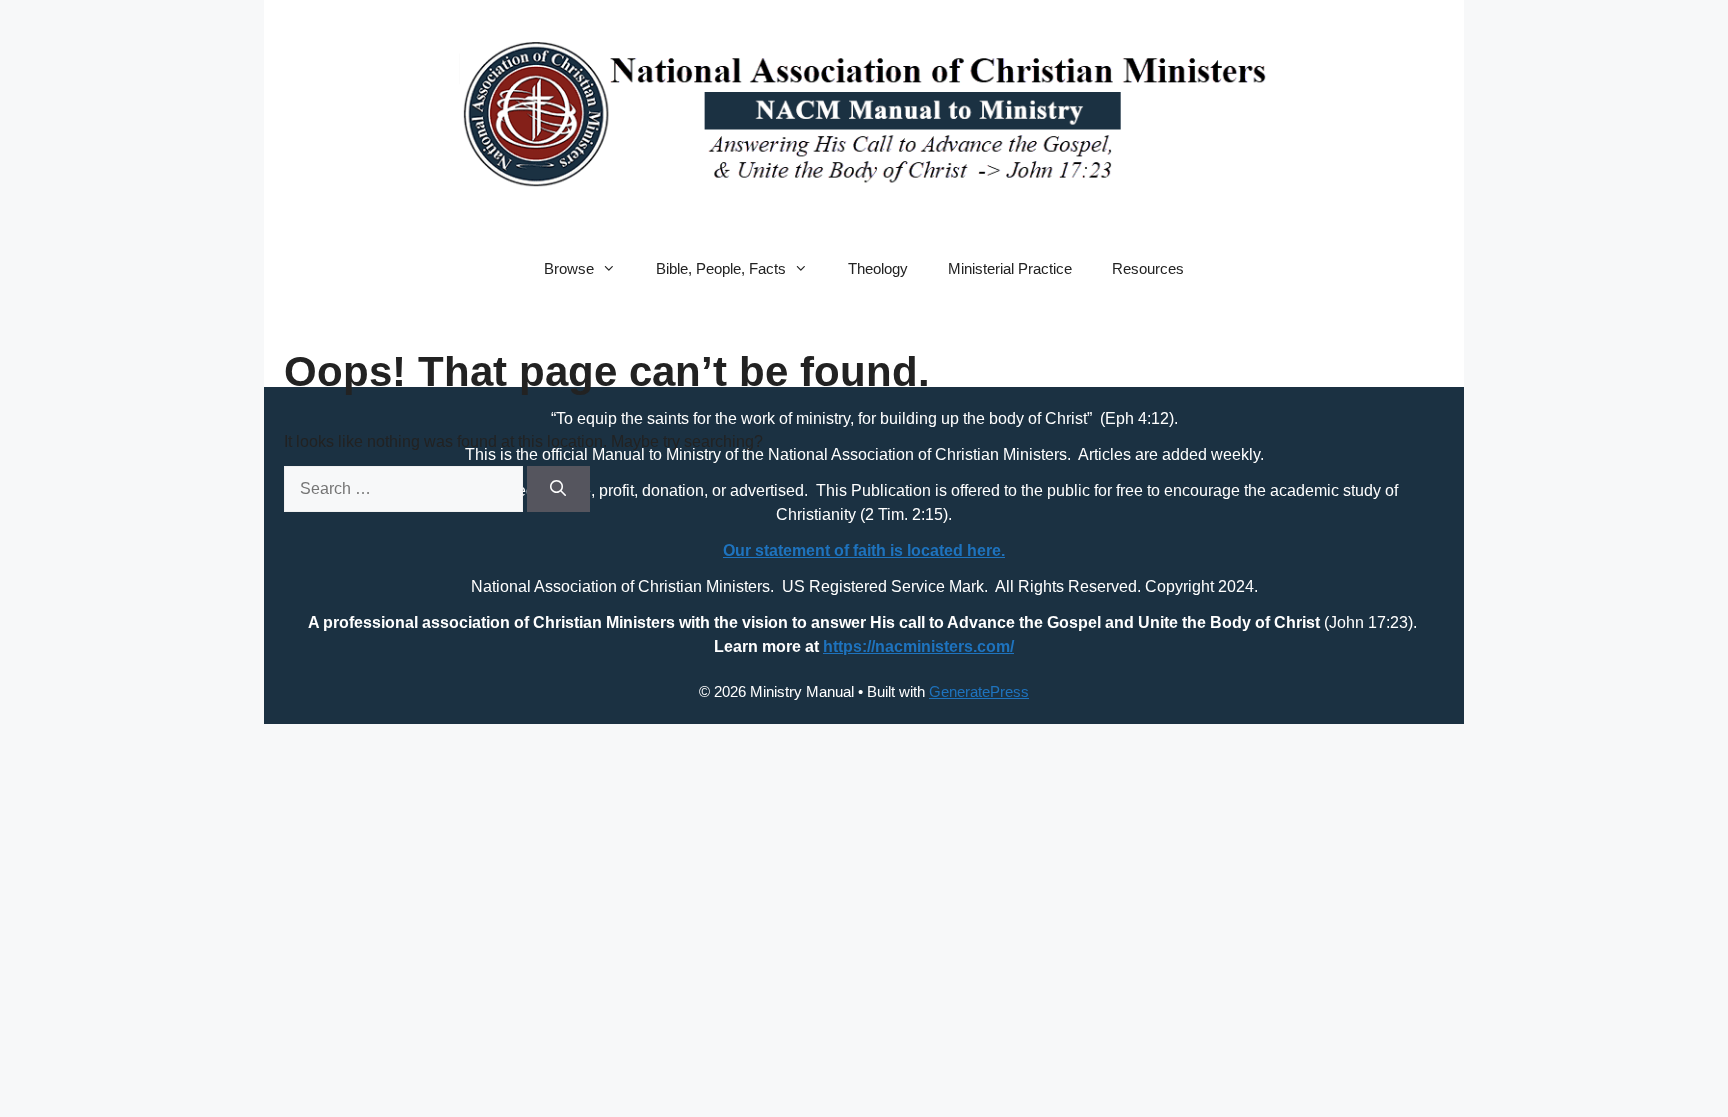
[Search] (558, 489)
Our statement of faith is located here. (864, 550)
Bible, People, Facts (721, 268)
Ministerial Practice (1010, 268)
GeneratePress (979, 691)
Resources (1148, 268)
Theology (878, 268)
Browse (569, 268)
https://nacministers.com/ (918, 646)
